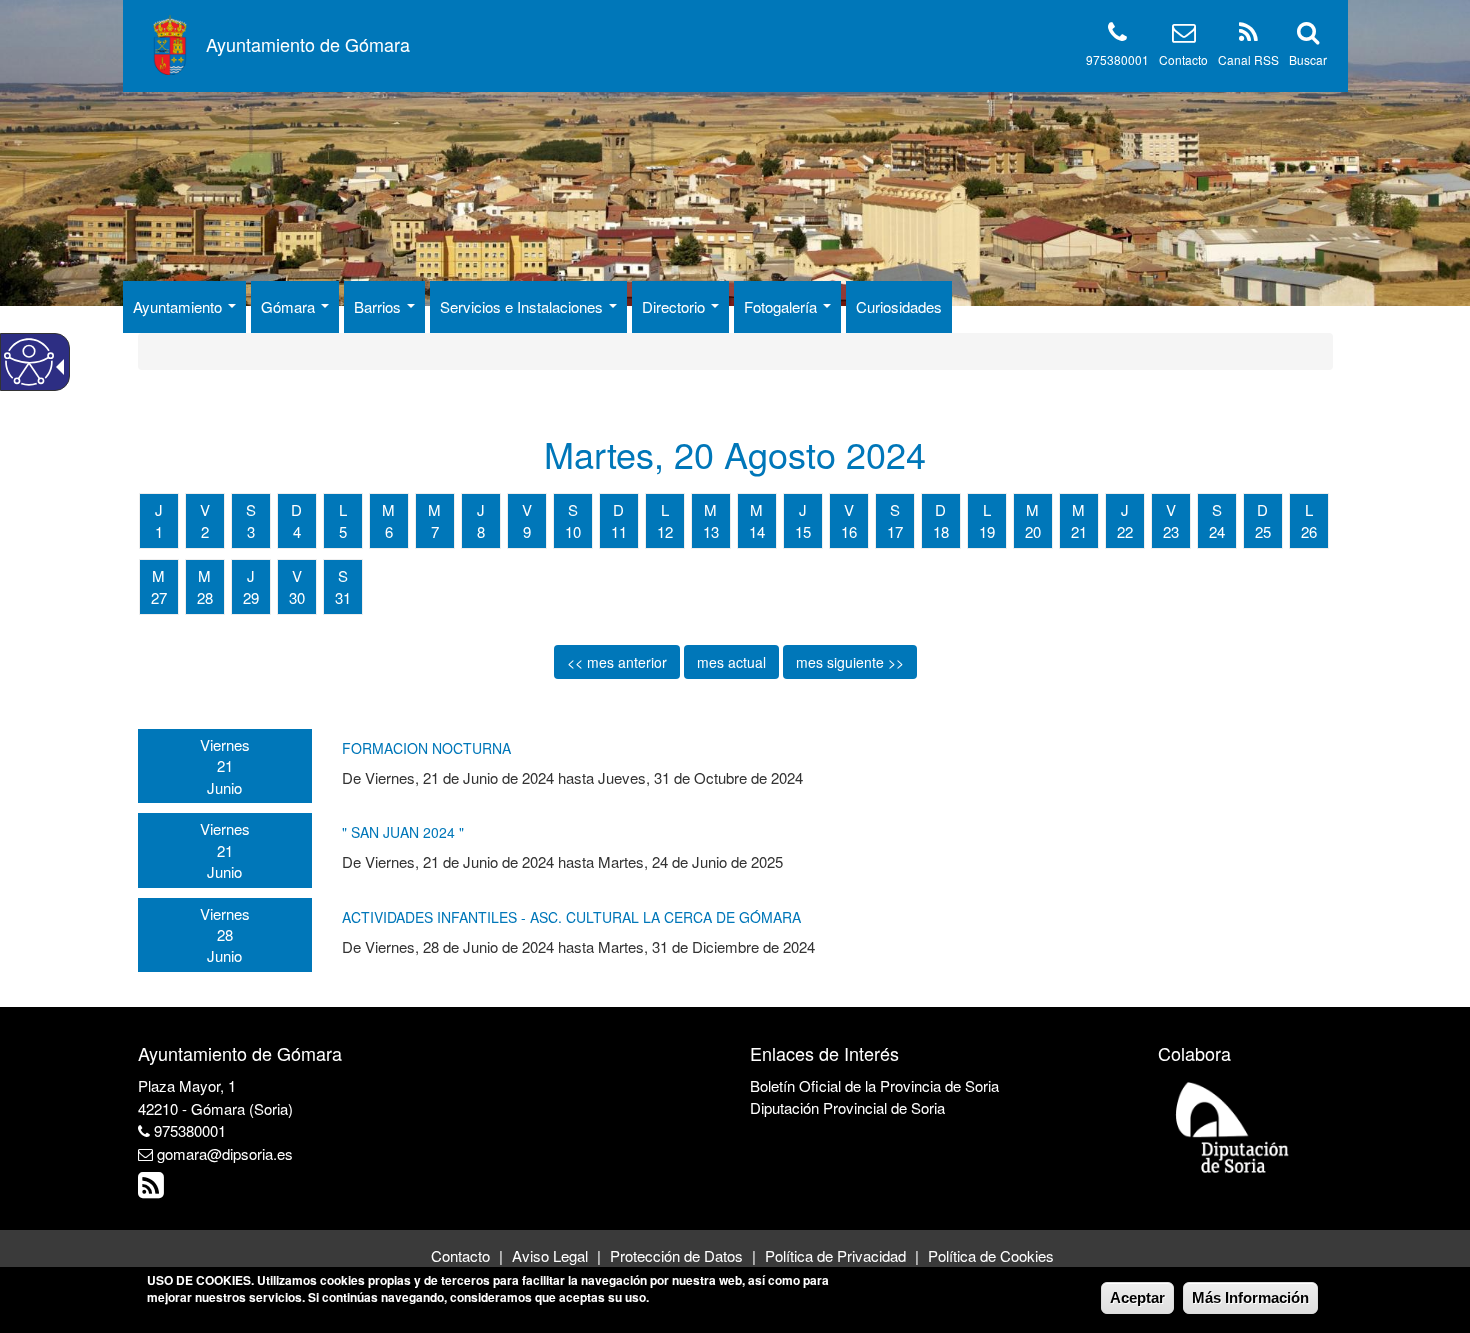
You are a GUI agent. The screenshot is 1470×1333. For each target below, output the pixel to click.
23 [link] (1171, 531)
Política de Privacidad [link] (835, 1255)
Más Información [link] (1250, 1297)
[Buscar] (1308, 35)
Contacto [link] (460, 1255)
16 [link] (849, 531)
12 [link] (665, 531)
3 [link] (251, 531)
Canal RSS (1248, 59)
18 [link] (941, 531)
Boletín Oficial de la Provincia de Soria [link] (874, 1085)
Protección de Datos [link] (676, 1255)
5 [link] (343, 531)
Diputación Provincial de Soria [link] (847, 1107)
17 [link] (895, 531)
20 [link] (1033, 531)
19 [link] (987, 531)
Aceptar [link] (1137, 1297)
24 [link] (1217, 531)
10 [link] (573, 531)
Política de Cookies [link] (991, 1255)
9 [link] (527, 531)
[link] (153, 1189)
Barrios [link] (379, 306)
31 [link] (343, 597)
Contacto (1183, 59)
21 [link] (1079, 531)
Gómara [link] (290, 306)
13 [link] (711, 531)
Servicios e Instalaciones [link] (523, 306)
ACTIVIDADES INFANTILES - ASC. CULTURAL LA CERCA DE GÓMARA (571, 917)
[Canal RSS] (1248, 35)
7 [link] (435, 531)
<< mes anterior (617, 662)
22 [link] (1125, 531)
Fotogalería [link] (782, 306)
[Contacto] (1184, 35)
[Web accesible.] (29, 362)
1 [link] (159, 531)
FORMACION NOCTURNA (426, 748)
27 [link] (159, 597)
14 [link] (757, 531)
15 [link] (803, 531)
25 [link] (1263, 531)
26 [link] (1309, 531)
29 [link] (251, 597)
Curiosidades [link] (899, 306)
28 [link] (205, 597)
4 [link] (297, 531)
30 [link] (297, 597)
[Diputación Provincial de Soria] (1233, 1126)
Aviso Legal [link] (550, 1255)
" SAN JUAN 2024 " (403, 832)
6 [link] (389, 531)
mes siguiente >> (850, 662)
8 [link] (481, 531)
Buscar (1308, 59)
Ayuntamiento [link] (179, 306)
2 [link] (205, 531)
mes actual (731, 662)
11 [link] (619, 531)
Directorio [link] (675, 306)
